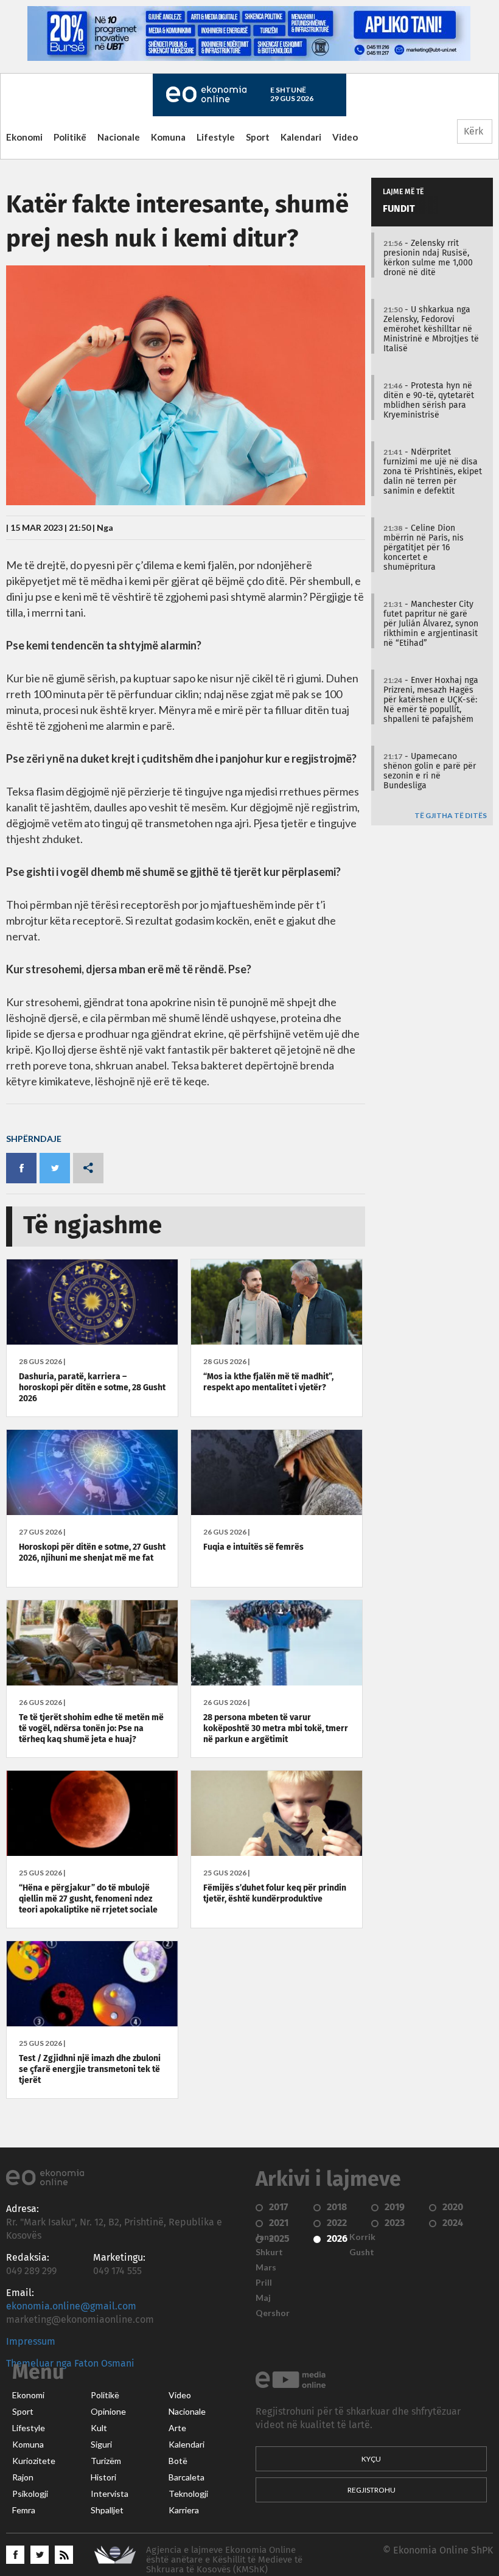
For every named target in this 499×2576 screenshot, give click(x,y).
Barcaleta (187, 2477)
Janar (267, 2237)
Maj (263, 2298)
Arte (177, 2428)
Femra (24, 2510)
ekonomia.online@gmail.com (71, 2306)
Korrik (362, 2237)
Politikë (70, 137)
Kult (99, 2428)
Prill (264, 2283)
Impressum (31, 2342)
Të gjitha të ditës (451, 816)
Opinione (108, 2412)
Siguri (101, 2445)
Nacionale (119, 137)
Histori (103, 2477)
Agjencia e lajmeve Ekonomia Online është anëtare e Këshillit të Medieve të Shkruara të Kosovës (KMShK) (224, 2560)
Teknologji (188, 2494)
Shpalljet (107, 2510)
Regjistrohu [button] (372, 2490)
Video (345, 137)
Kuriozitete (34, 2461)
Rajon (23, 2477)
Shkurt (269, 2252)
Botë (178, 2461)
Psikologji (30, 2494)
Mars (266, 2267)
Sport (258, 137)
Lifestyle (216, 137)
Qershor (273, 2313)
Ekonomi (24, 137)
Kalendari (301, 137)
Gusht (362, 2252)
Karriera (184, 2510)
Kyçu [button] (371, 2459)
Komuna (168, 137)
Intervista (110, 2494)
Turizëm (106, 2461)
